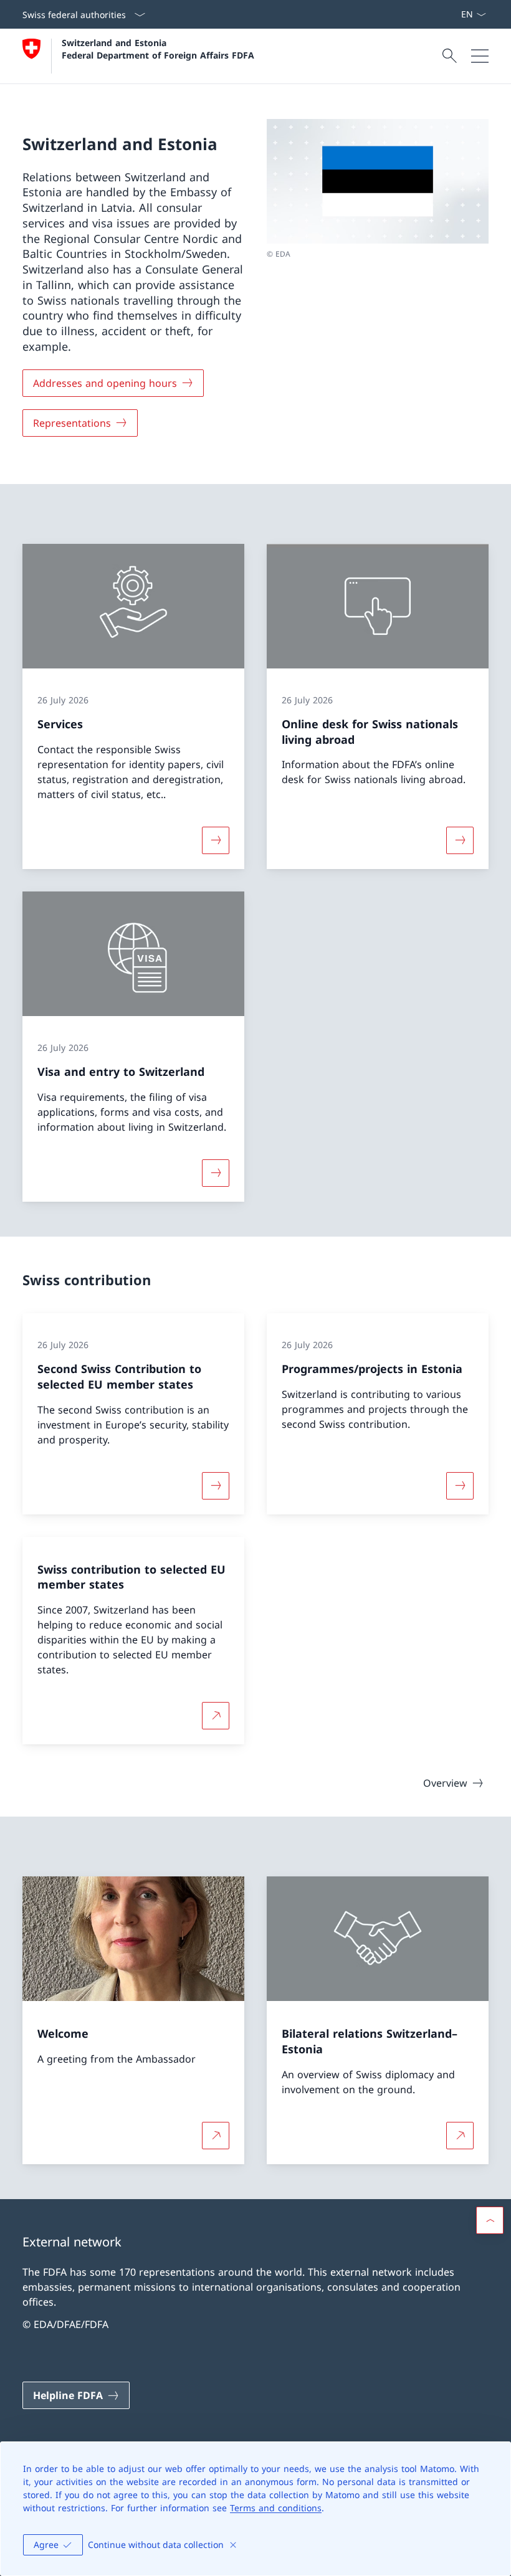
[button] (490, 2220)
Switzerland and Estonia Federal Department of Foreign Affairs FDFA (158, 49)
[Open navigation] (480, 56)
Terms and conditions (276, 2508)
